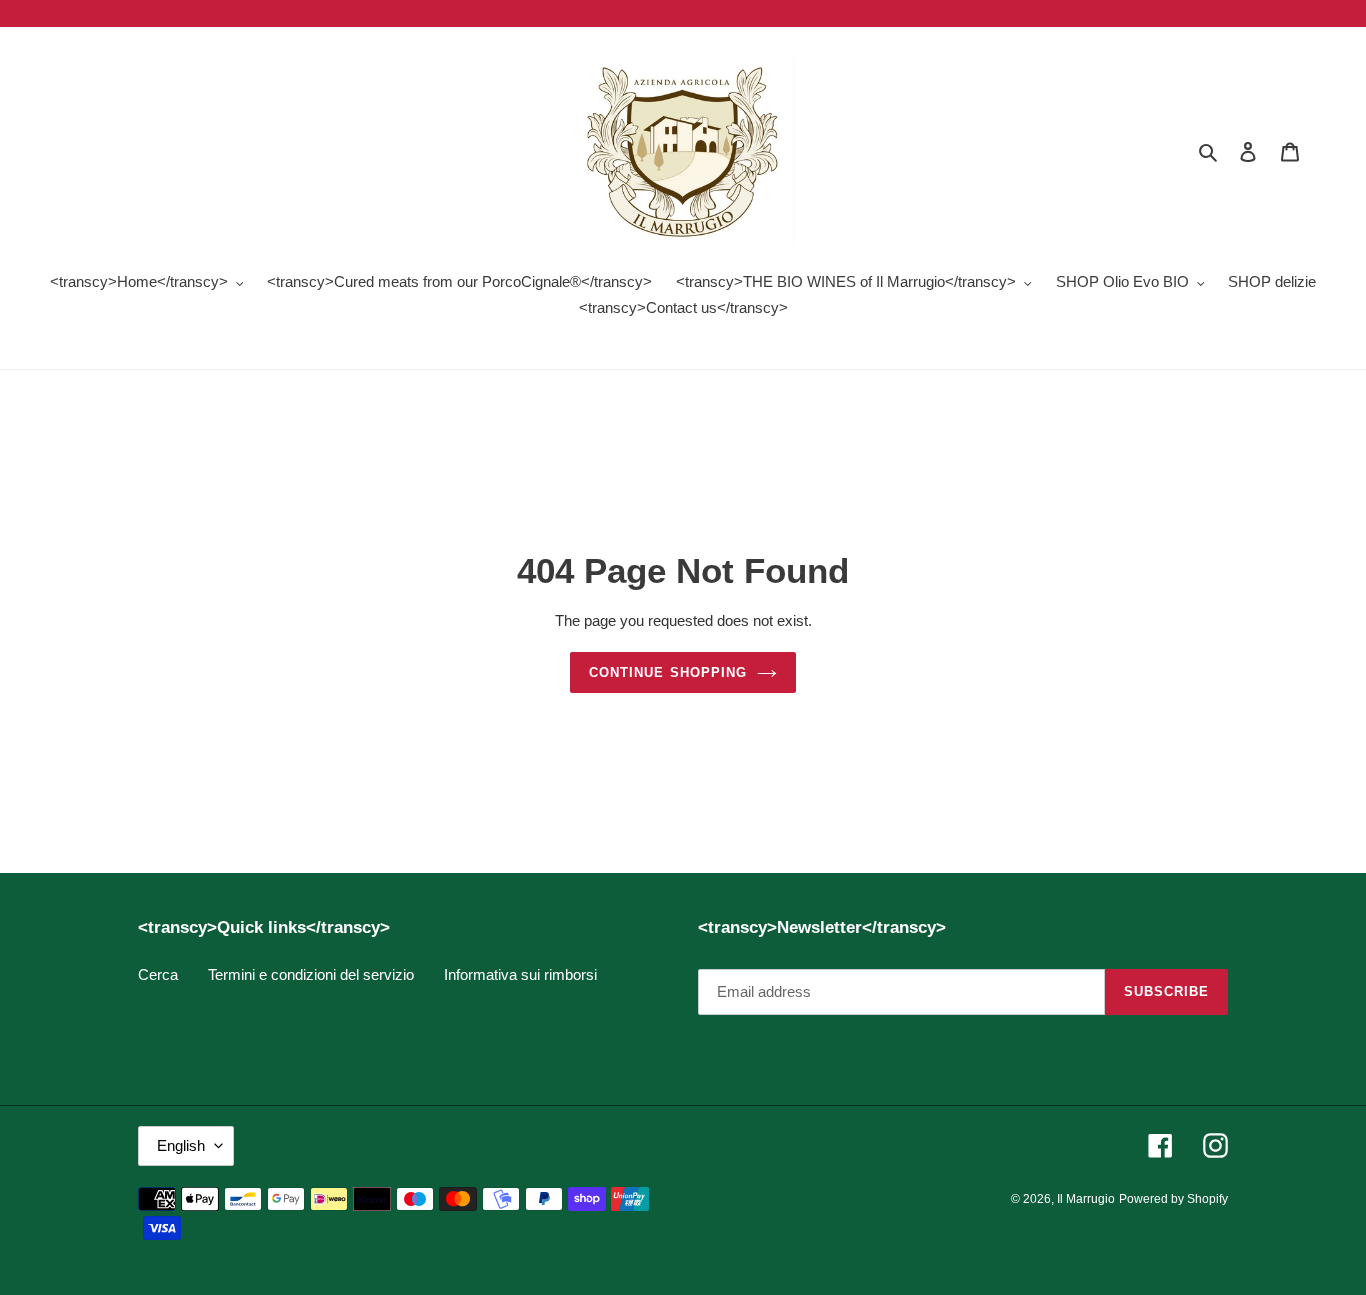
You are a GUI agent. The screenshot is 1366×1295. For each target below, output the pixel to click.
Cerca (158, 974)
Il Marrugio (1086, 1199)
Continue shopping (668, 672)
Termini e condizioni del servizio (311, 974)
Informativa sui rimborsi (520, 974)
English (181, 1145)
